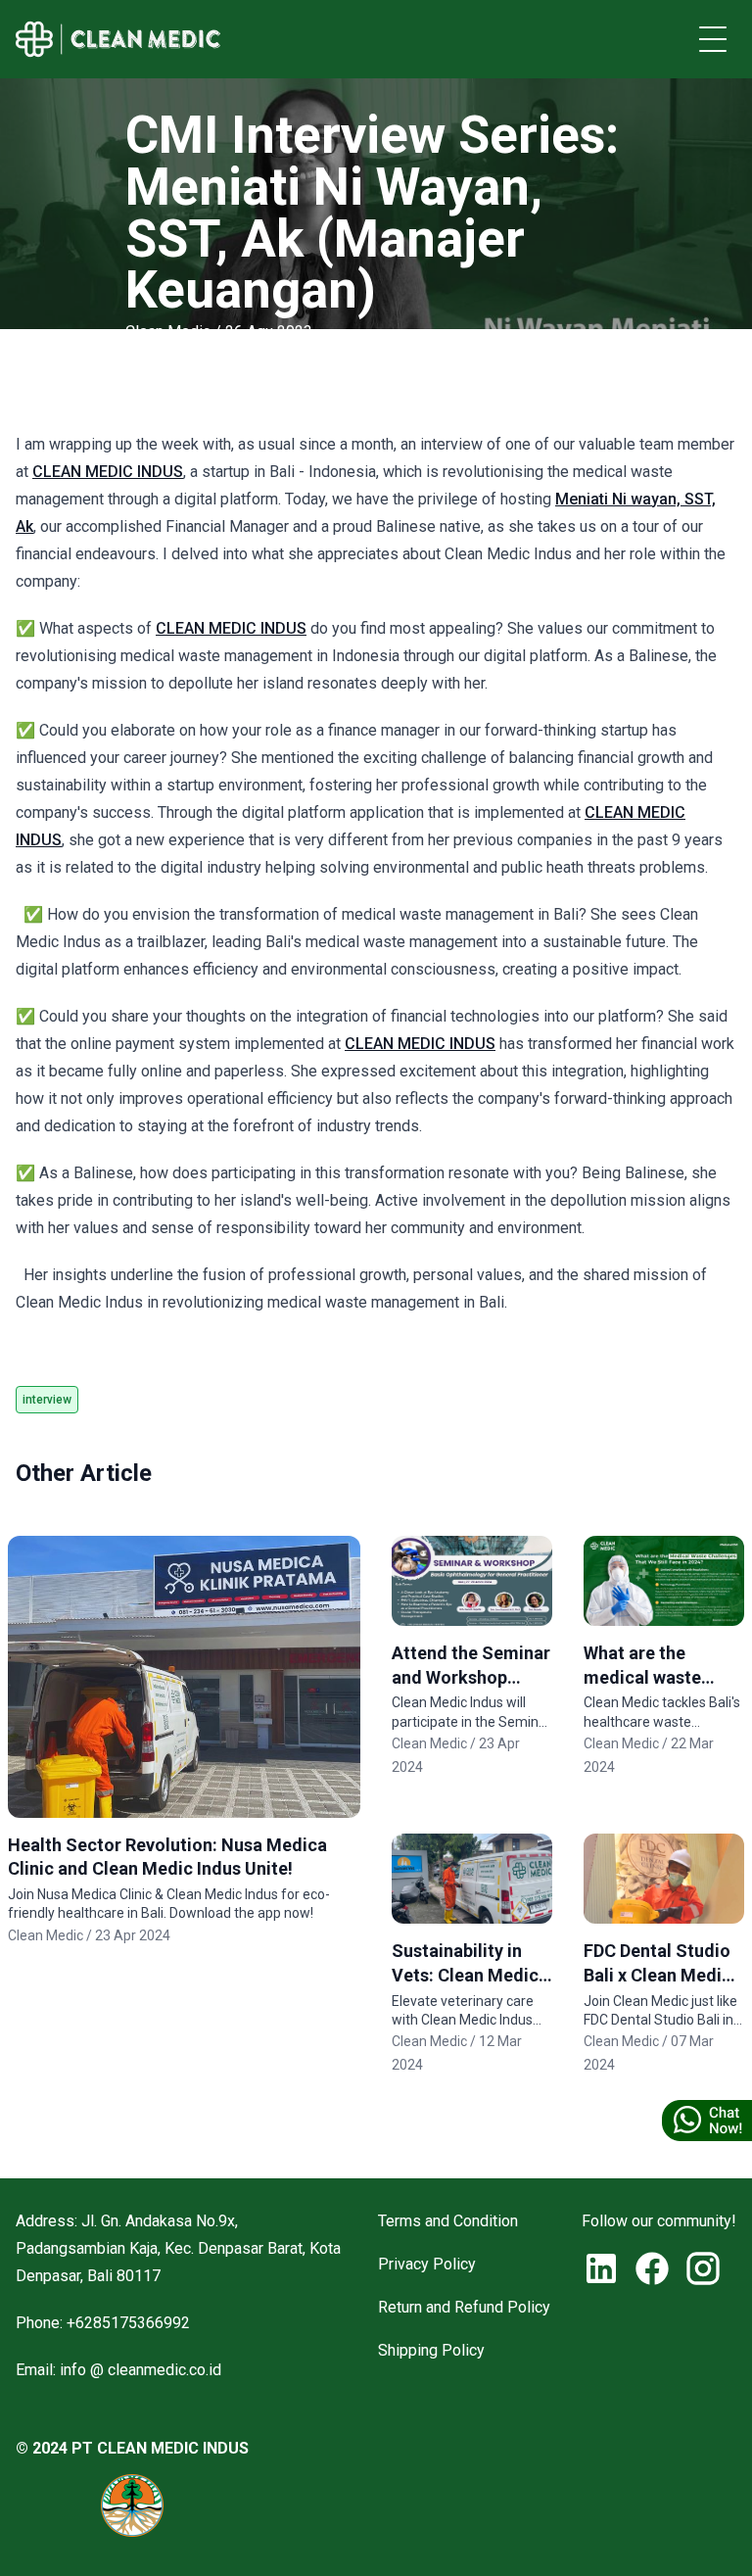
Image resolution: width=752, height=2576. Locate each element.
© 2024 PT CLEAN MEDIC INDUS (132, 2448)
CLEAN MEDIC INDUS (108, 472)
